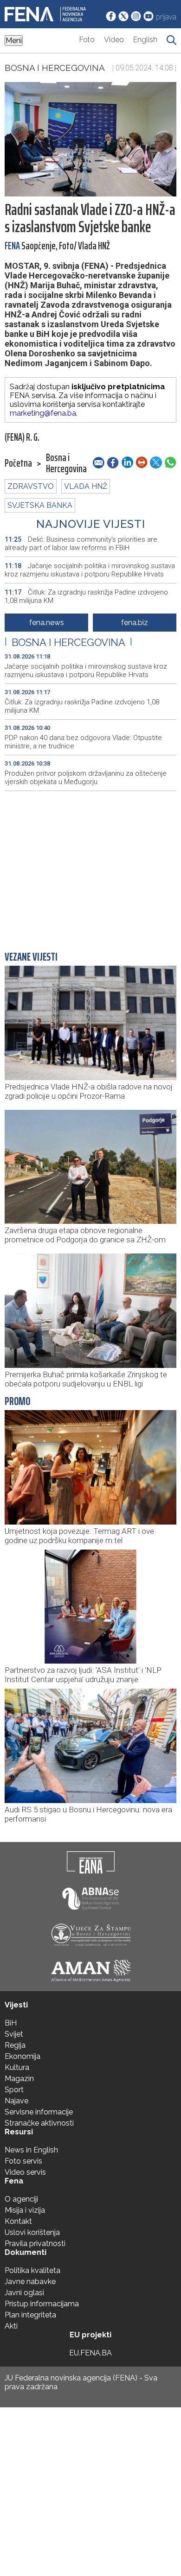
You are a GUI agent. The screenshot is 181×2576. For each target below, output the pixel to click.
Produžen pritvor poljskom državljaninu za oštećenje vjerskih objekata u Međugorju (86, 778)
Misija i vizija (25, 2210)
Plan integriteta (30, 2315)
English (145, 40)
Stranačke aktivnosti (39, 2123)
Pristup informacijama (42, 2304)
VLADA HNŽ (86, 486)
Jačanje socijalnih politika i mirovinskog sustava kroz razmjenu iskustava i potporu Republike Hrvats (90, 570)
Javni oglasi (24, 2293)
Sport (14, 2090)
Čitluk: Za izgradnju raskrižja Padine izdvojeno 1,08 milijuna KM (86, 596)
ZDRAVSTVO (31, 486)
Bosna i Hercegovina (55, 68)
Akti (11, 2326)
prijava (166, 17)
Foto (87, 40)
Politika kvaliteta (32, 2270)
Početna (18, 463)
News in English (31, 2150)
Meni (14, 41)
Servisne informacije (39, 2112)
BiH (11, 2023)
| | (68, 642)
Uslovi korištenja (32, 2232)
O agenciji (21, 2199)
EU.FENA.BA (90, 2353)
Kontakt (18, 2221)
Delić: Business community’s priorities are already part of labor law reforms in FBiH (81, 544)
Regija (15, 2045)
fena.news (47, 623)
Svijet (14, 2034)
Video (114, 40)
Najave (16, 2101)
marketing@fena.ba (43, 413)
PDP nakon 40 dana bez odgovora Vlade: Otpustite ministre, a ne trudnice (83, 742)
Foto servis (23, 2161)
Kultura (17, 2067)
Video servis (25, 2172)
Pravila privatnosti (35, 2244)
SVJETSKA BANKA (40, 505)
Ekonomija (23, 2056)
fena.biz (135, 623)
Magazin (19, 2079)
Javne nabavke (30, 2282)
